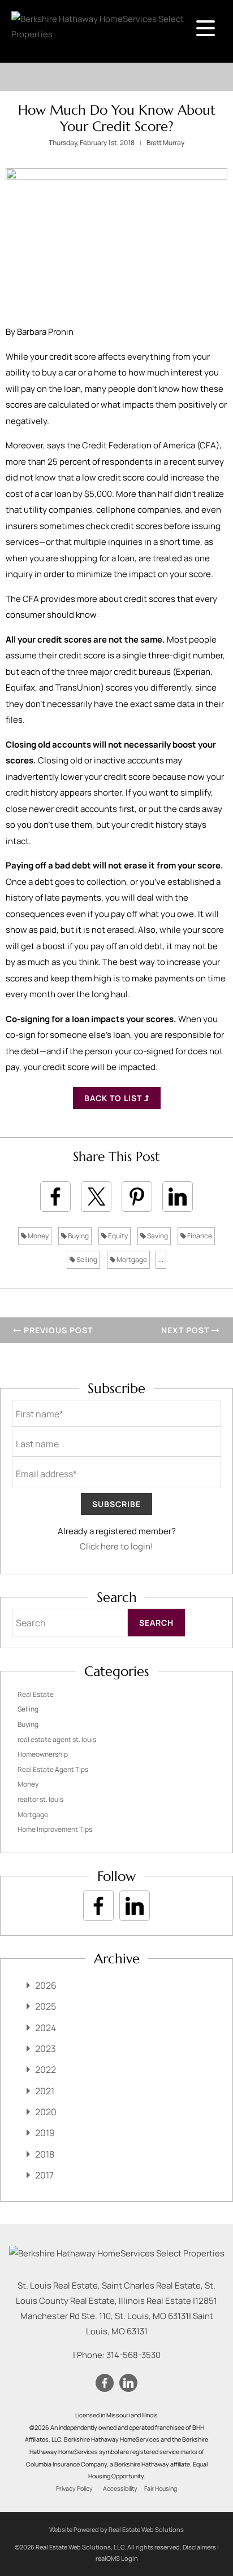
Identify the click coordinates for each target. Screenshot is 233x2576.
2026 (46, 1985)
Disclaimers (199, 2547)
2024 (46, 2028)
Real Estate (36, 1694)
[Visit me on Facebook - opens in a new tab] (98, 1906)
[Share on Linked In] (178, 1197)
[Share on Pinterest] (137, 1197)
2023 (46, 2049)
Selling (86, 1259)
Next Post (186, 1330)
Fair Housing (161, 2488)
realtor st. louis (40, 1799)
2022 (46, 2069)
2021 (45, 2091)
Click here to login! (116, 1546)
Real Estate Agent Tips (53, 1769)
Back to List (114, 1098)
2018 (45, 2154)
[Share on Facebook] (55, 1197)
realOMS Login (117, 2558)
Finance (199, 1236)
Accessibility (120, 2488)
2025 (46, 2006)
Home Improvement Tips (55, 1829)
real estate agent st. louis (57, 1739)
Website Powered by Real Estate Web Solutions (116, 2529)
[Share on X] (96, 1197)
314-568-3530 (133, 2355)
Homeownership (43, 1754)
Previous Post (57, 1330)
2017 (44, 2175)
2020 (46, 2112)
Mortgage (131, 1259)
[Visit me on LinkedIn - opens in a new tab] (135, 1906)
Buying (78, 1236)
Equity (117, 1236)
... (161, 1259)
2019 (45, 2133)
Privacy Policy (74, 2488)
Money (38, 1236)
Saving (157, 1236)
